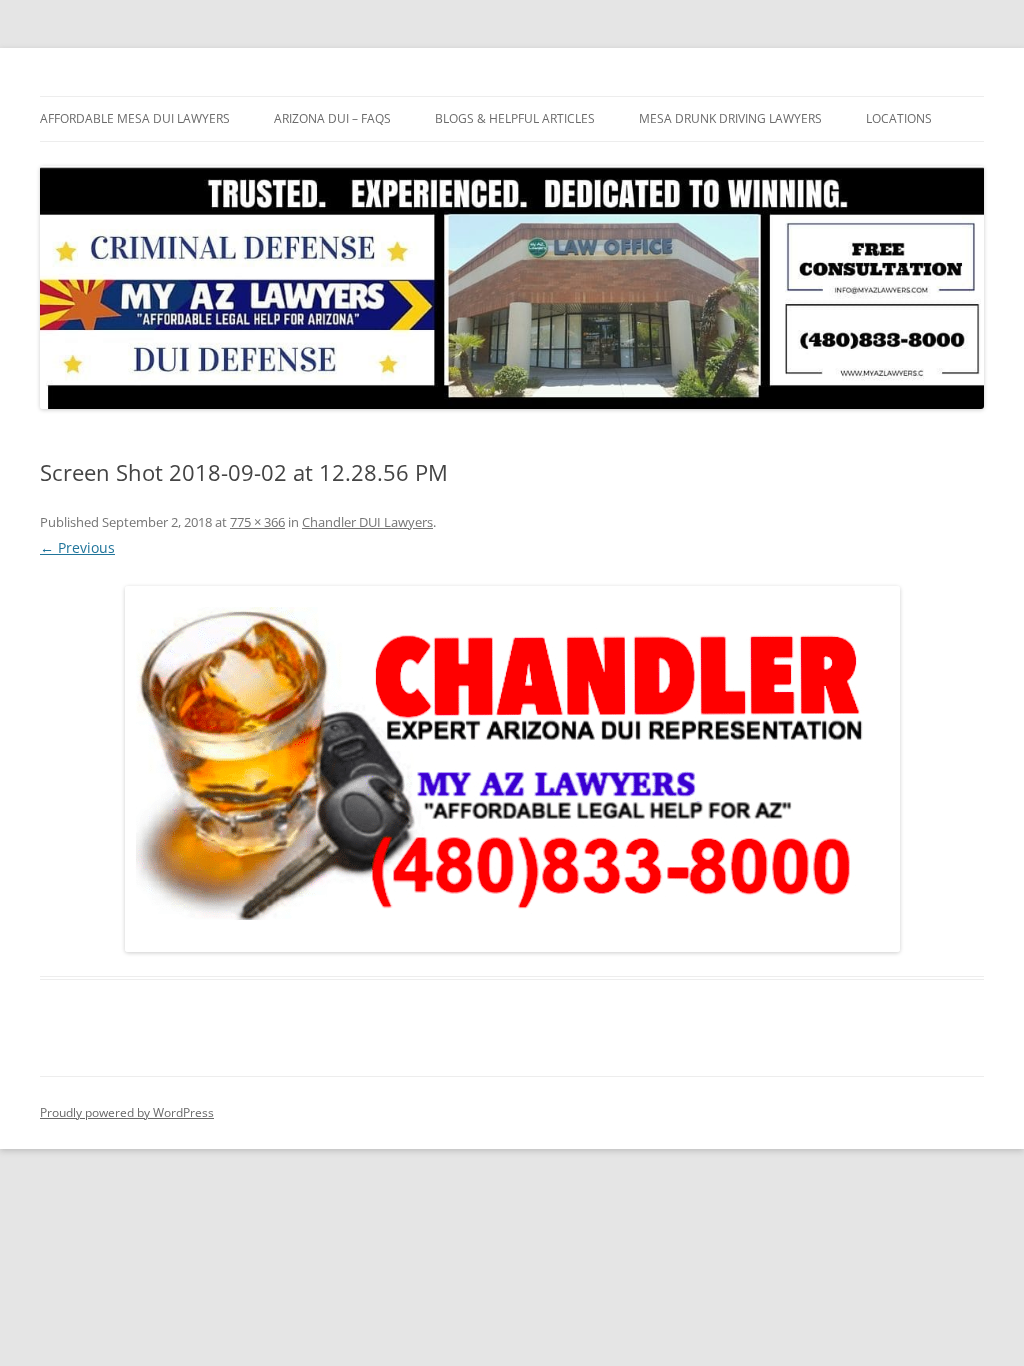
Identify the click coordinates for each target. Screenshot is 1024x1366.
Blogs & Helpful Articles (515, 118)
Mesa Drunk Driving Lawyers (730, 118)
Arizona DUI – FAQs (332, 118)
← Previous (77, 547)
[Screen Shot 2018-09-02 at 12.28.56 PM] (512, 769)
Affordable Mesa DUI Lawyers (135, 118)
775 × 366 (257, 522)
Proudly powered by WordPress (127, 1112)
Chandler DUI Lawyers (367, 522)
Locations (899, 118)
